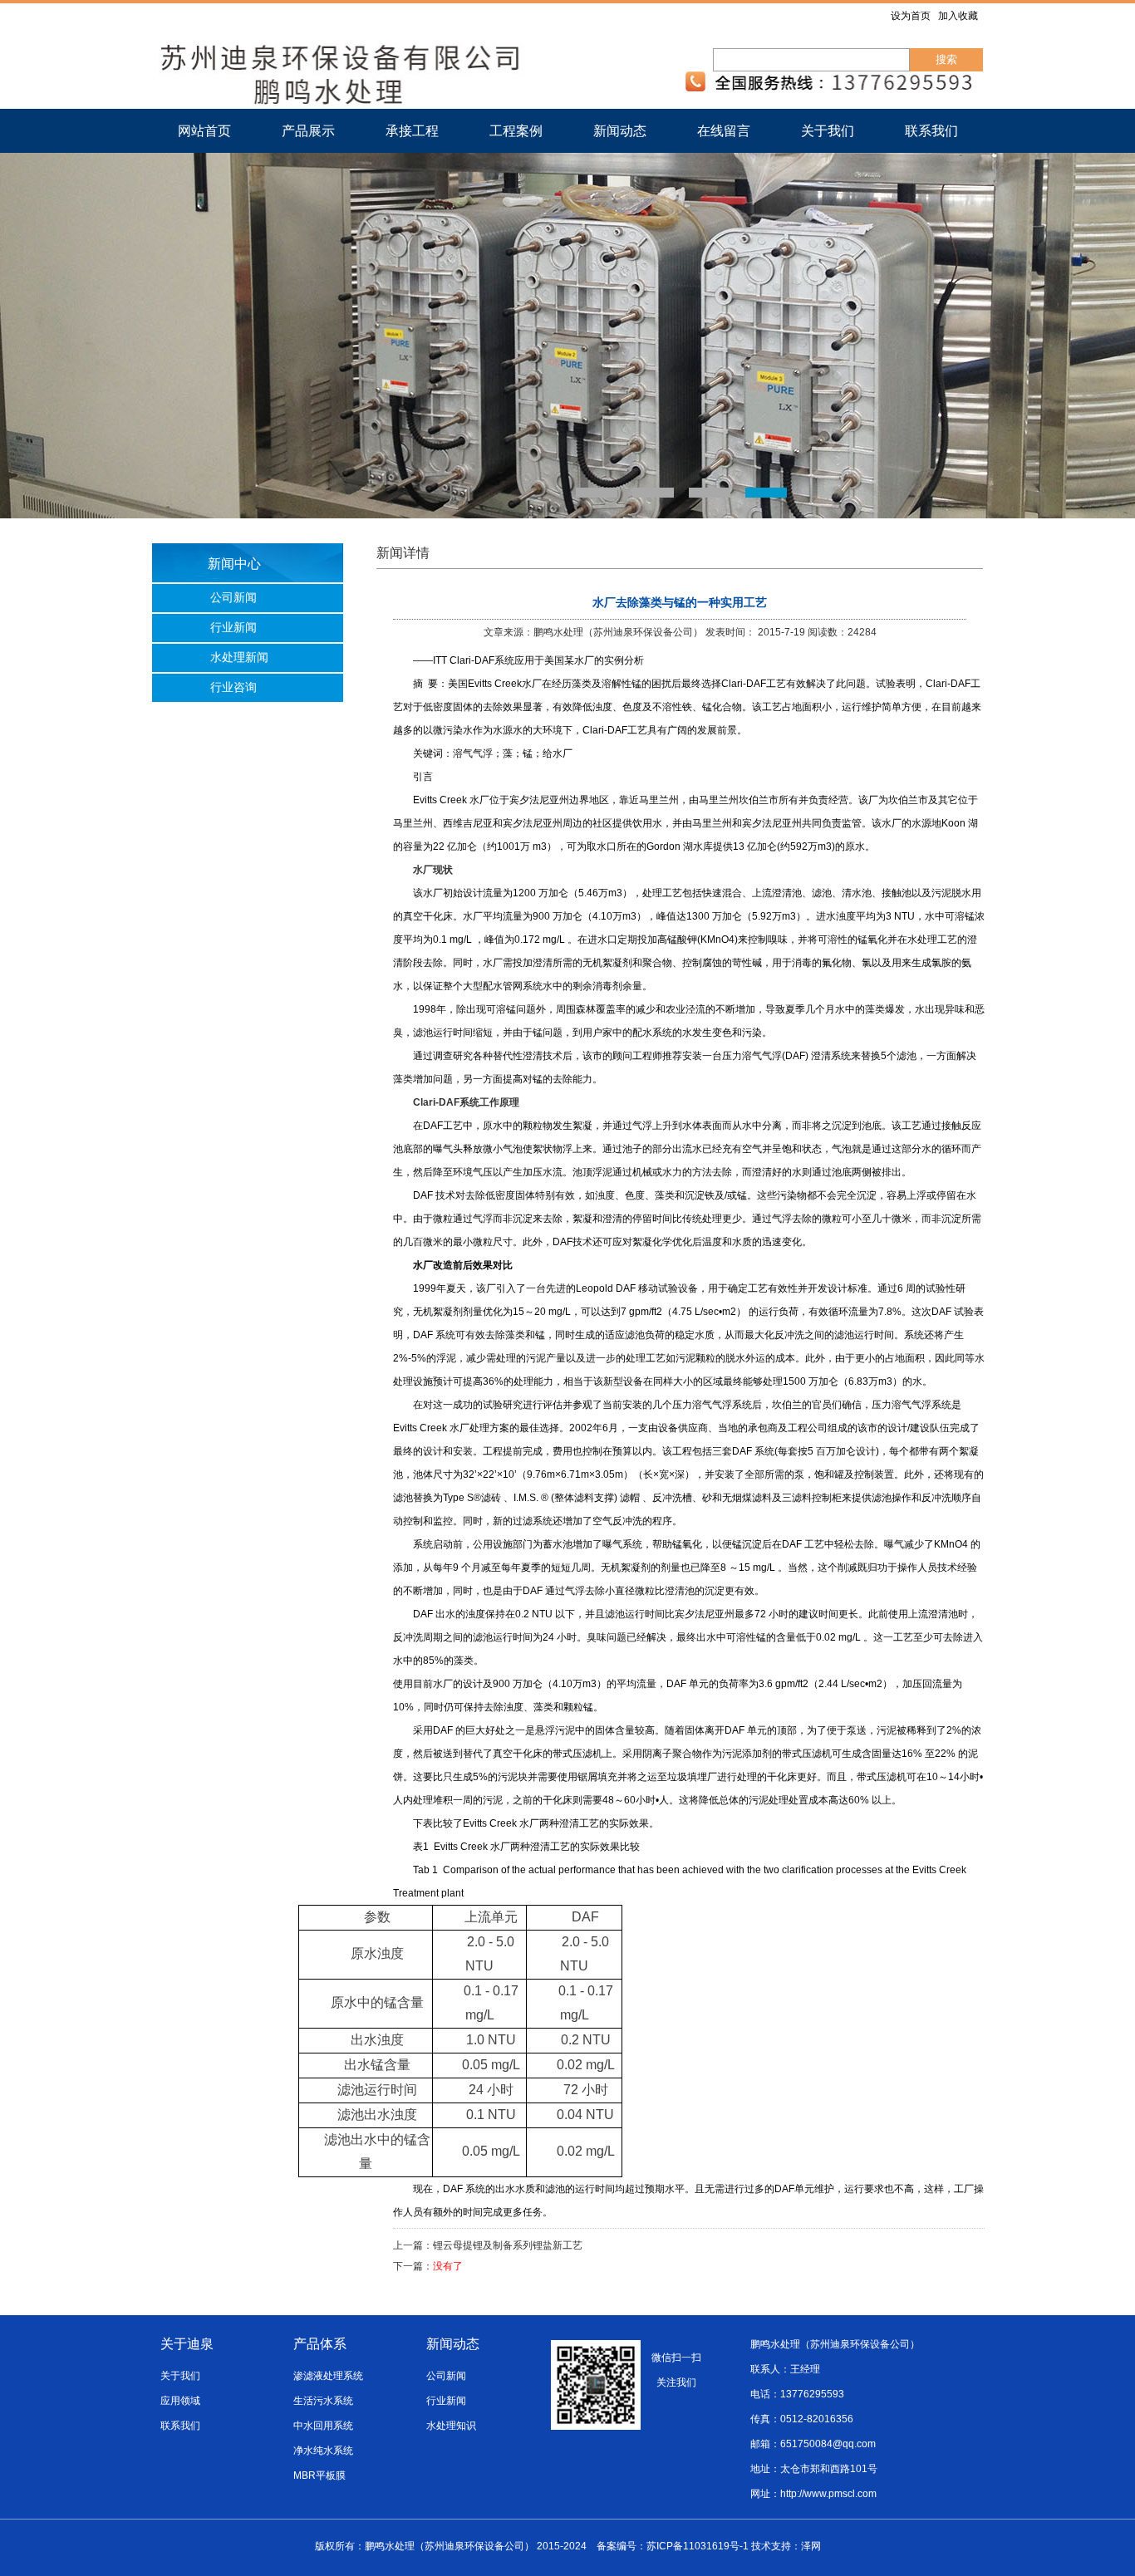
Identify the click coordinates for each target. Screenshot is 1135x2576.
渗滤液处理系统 (328, 2376)
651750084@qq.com (828, 2444)
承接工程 (412, 131)
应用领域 (180, 2401)
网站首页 (204, 131)
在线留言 (724, 131)
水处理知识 (451, 2426)
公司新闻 (233, 598)
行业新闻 (233, 628)
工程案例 (516, 131)
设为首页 (911, 16)
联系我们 (931, 131)
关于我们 (828, 131)
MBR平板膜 (319, 2475)
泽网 (811, 2546)
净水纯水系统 (323, 2451)
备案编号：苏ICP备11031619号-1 (673, 2546)
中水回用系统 (323, 2426)
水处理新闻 (239, 657)
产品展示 (308, 131)
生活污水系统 (323, 2401)
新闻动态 (620, 131)
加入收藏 (958, 16)
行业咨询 (233, 687)
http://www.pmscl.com (828, 2494)
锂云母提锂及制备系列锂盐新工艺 (508, 2245)
